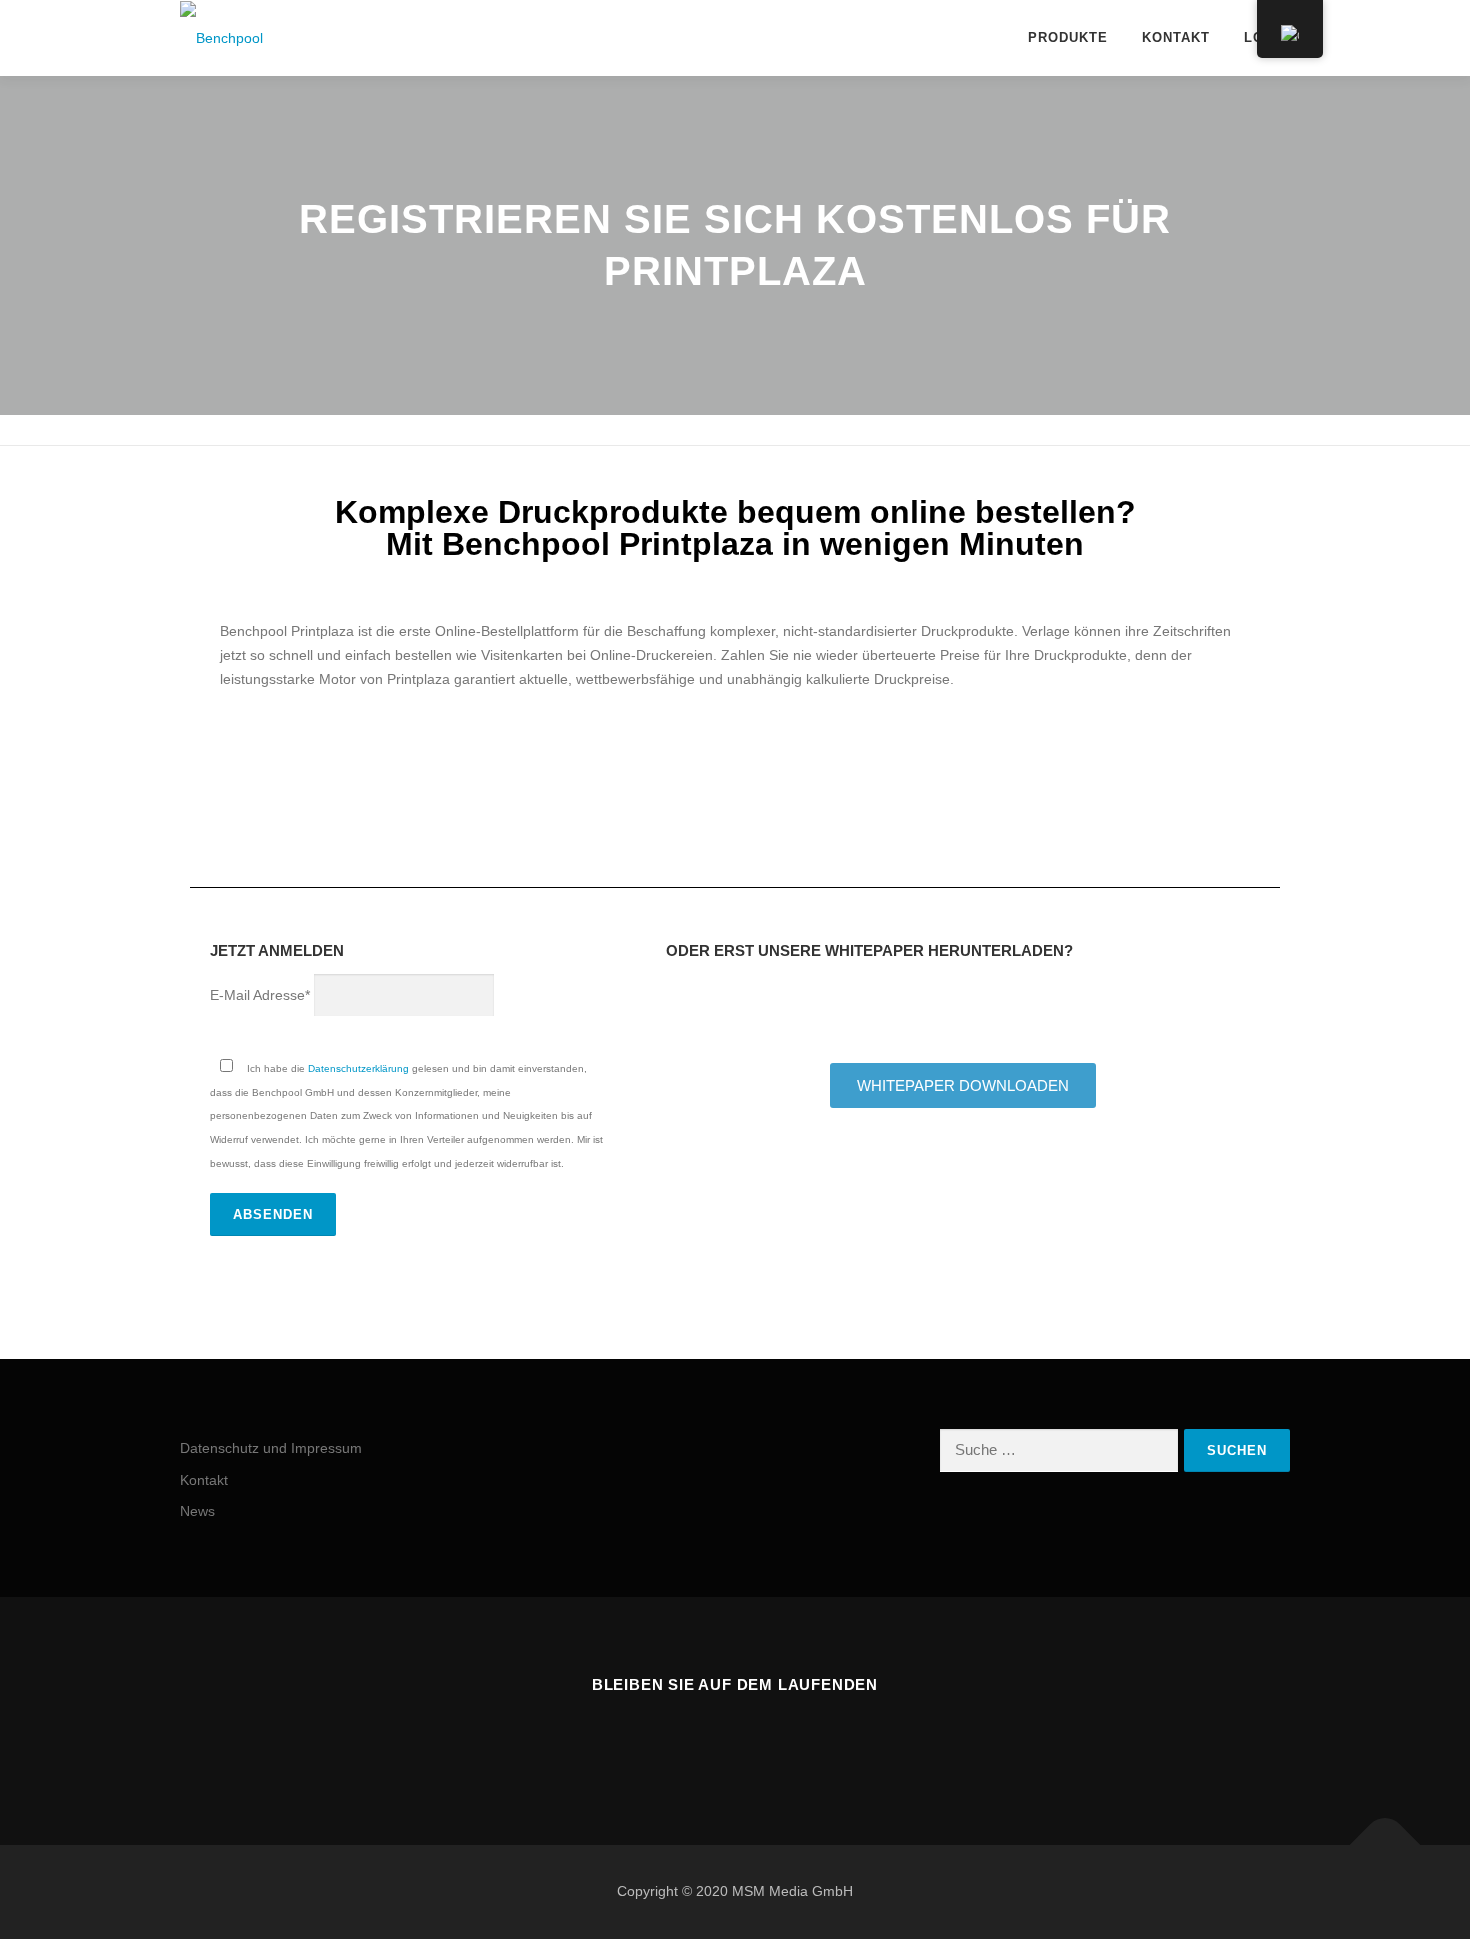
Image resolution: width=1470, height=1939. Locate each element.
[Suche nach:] (1059, 1450)
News (197, 1511)
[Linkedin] (759, 1739)
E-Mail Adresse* (260, 995)
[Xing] (710, 1739)
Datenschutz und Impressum (271, 1448)
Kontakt (1176, 37)
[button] (199, 773)
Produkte (1068, 37)
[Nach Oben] (1385, 1844)
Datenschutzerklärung (358, 1068)
